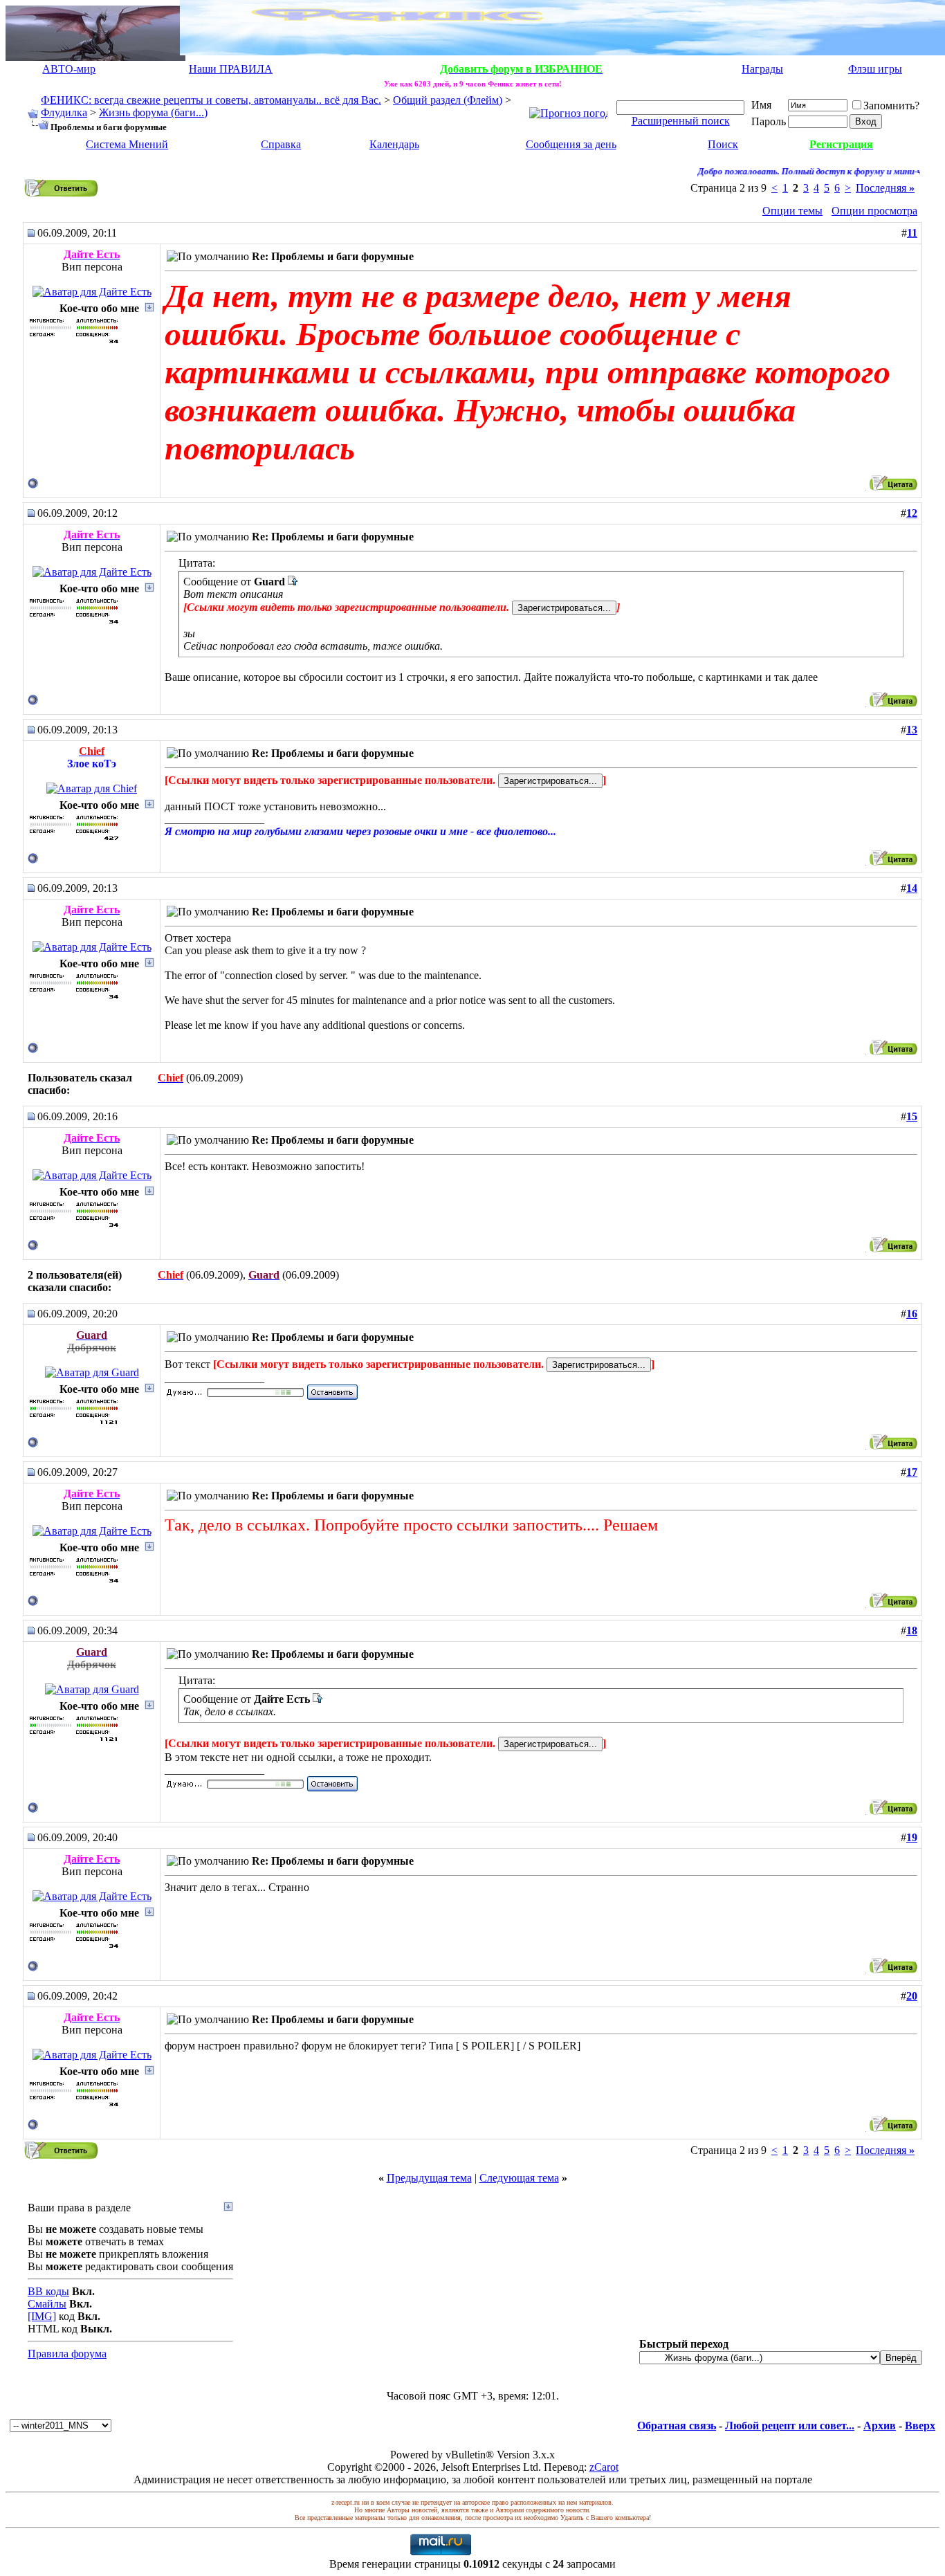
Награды (762, 69)
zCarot (604, 2467)
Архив (880, 2426)
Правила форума (67, 2354)
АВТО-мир (69, 69)
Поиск (723, 144)
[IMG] (42, 2316)
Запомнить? (891, 106)
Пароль (769, 121)
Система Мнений (127, 144)
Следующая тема (519, 2178)
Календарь (394, 144)
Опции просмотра (874, 211)
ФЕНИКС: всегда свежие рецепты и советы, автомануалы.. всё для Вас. (211, 100)
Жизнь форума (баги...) (153, 112)
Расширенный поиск (681, 121)
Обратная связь (677, 2426)
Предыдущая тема (429, 2178)
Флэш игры (875, 69)
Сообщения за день (571, 144)
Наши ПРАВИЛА (231, 69)
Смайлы (47, 2304)
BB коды (48, 2291)
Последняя (885, 188)
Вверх (920, 2426)
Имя (761, 105)
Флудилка (64, 112)
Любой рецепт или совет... (790, 2426)
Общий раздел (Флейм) (448, 100)
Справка (281, 144)
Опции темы (792, 211)
